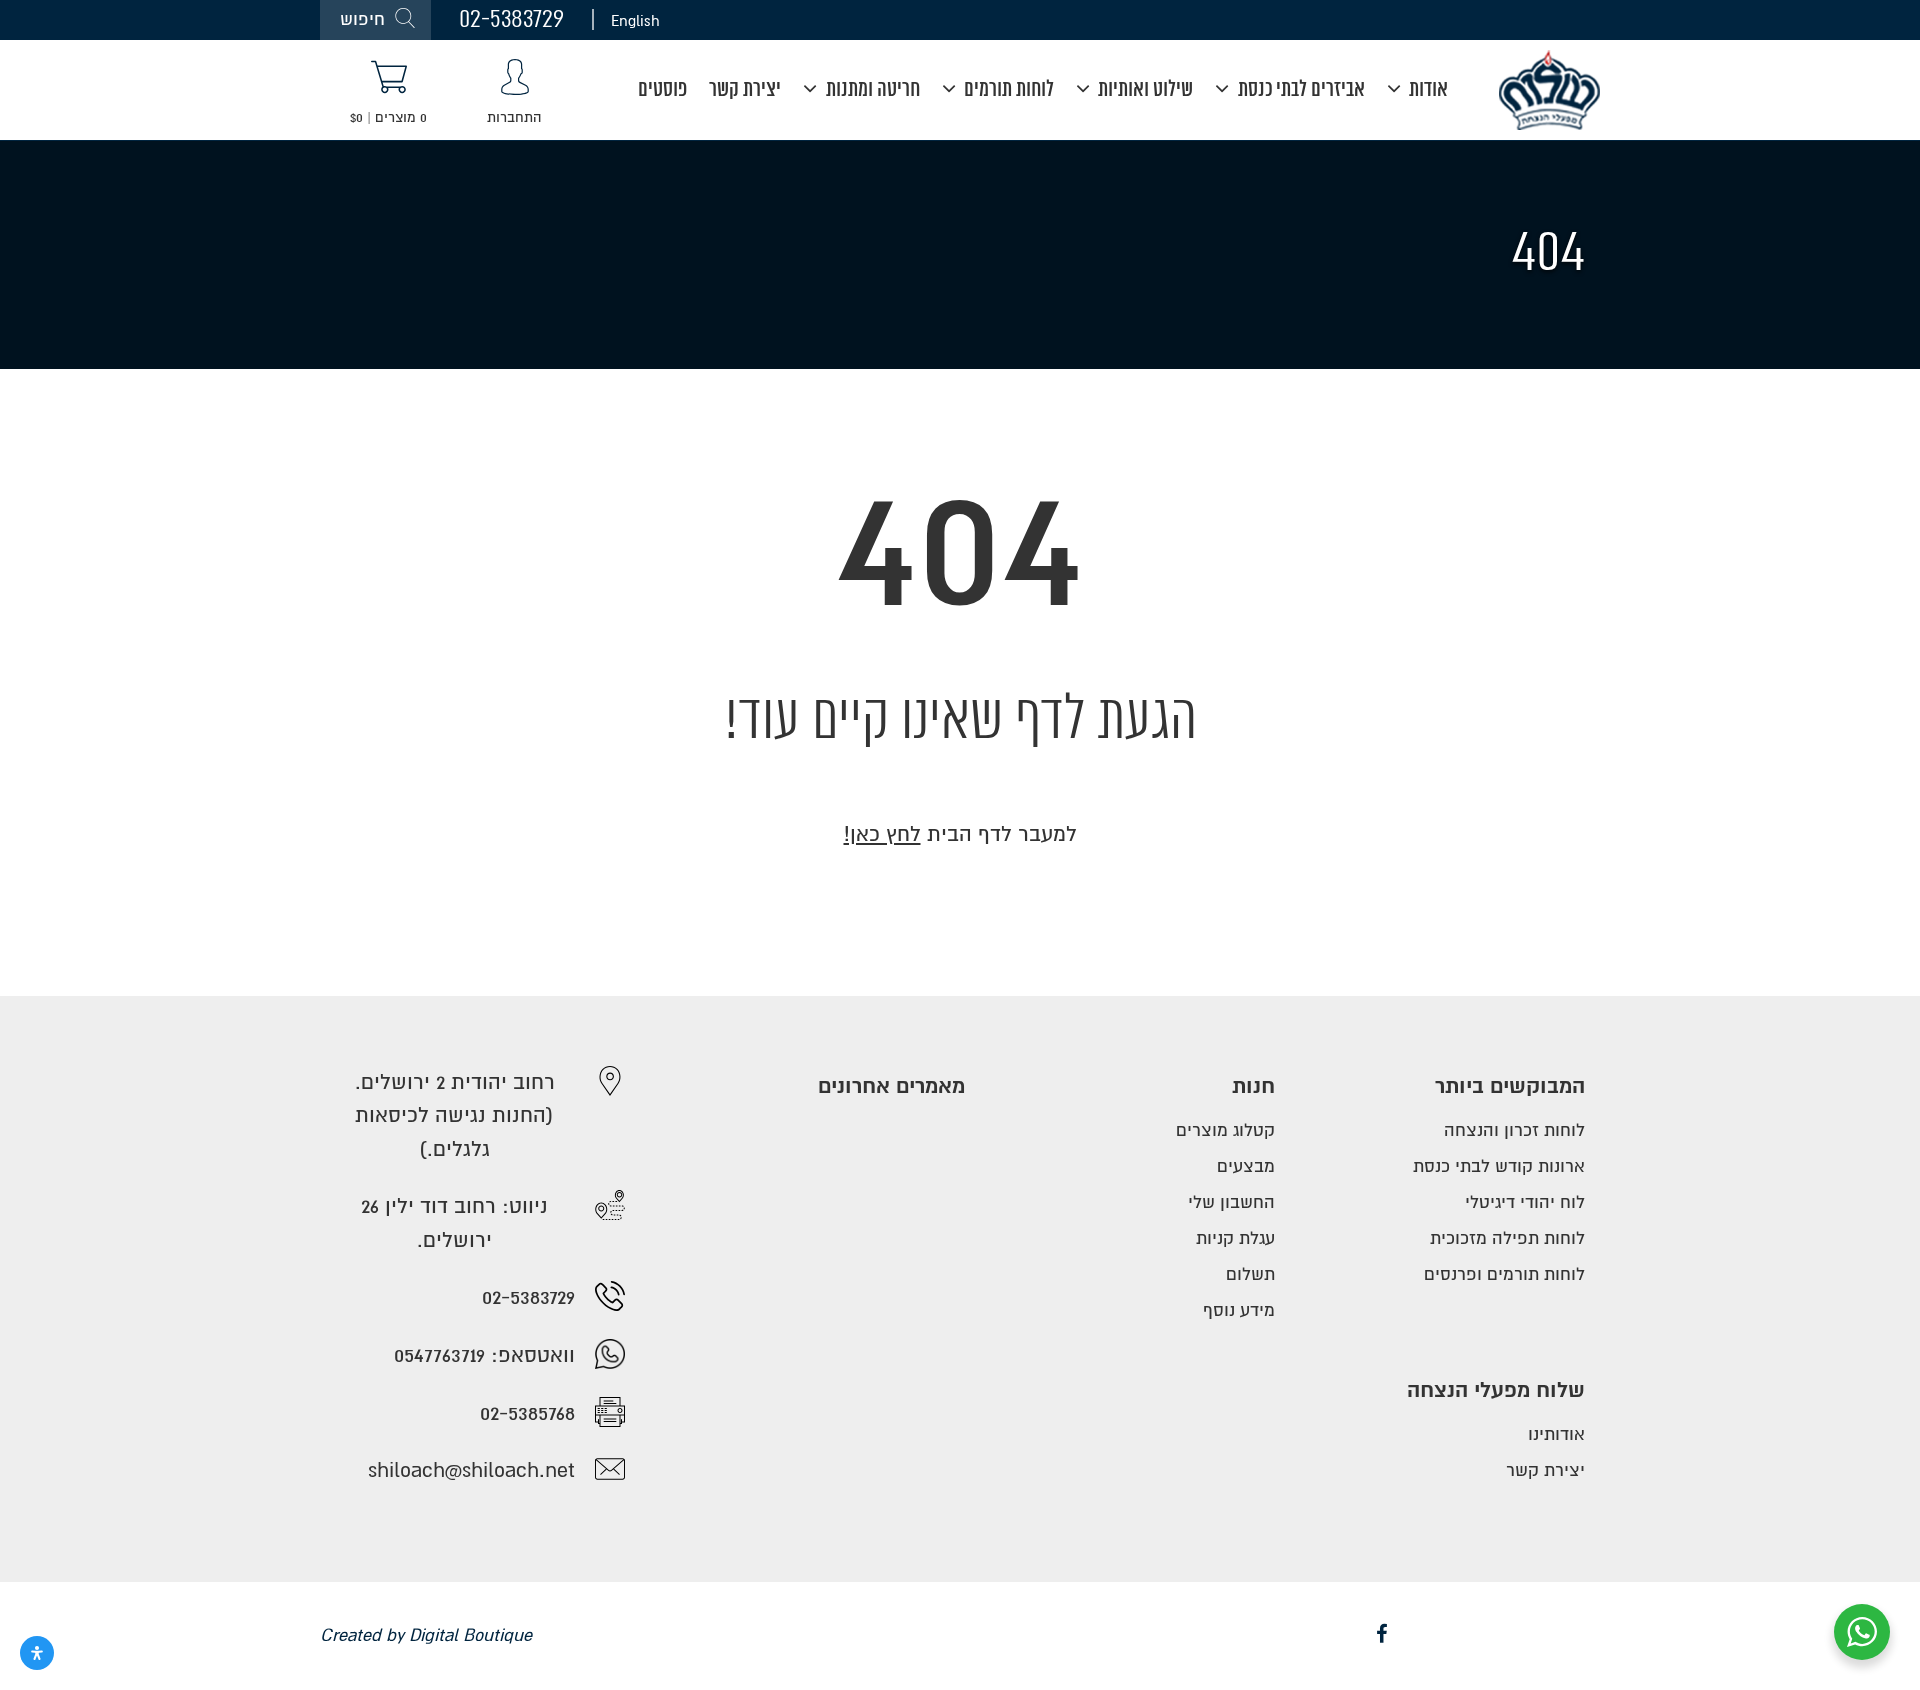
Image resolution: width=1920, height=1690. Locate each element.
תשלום (1250, 1274)
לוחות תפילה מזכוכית (1507, 1238)
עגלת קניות (1235, 1238)
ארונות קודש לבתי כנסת (1499, 1166)
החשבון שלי (1231, 1202)
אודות (1426, 90)
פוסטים (662, 90)
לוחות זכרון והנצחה (1514, 1130)
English (635, 20)
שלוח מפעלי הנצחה (1496, 1390)
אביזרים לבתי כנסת (1299, 90)
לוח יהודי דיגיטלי (1525, 1202)
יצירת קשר (745, 90)
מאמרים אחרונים (891, 1086)
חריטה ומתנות (871, 90)
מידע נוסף (1239, 1310)
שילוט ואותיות (1143, 90)
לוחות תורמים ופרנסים (1504, 1274)
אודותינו (1556, 1434)
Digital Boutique (470, 1635)
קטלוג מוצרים (1225, 1130)
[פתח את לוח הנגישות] (37, 1653)
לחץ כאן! (882, 834)
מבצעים (1246, 1166)
